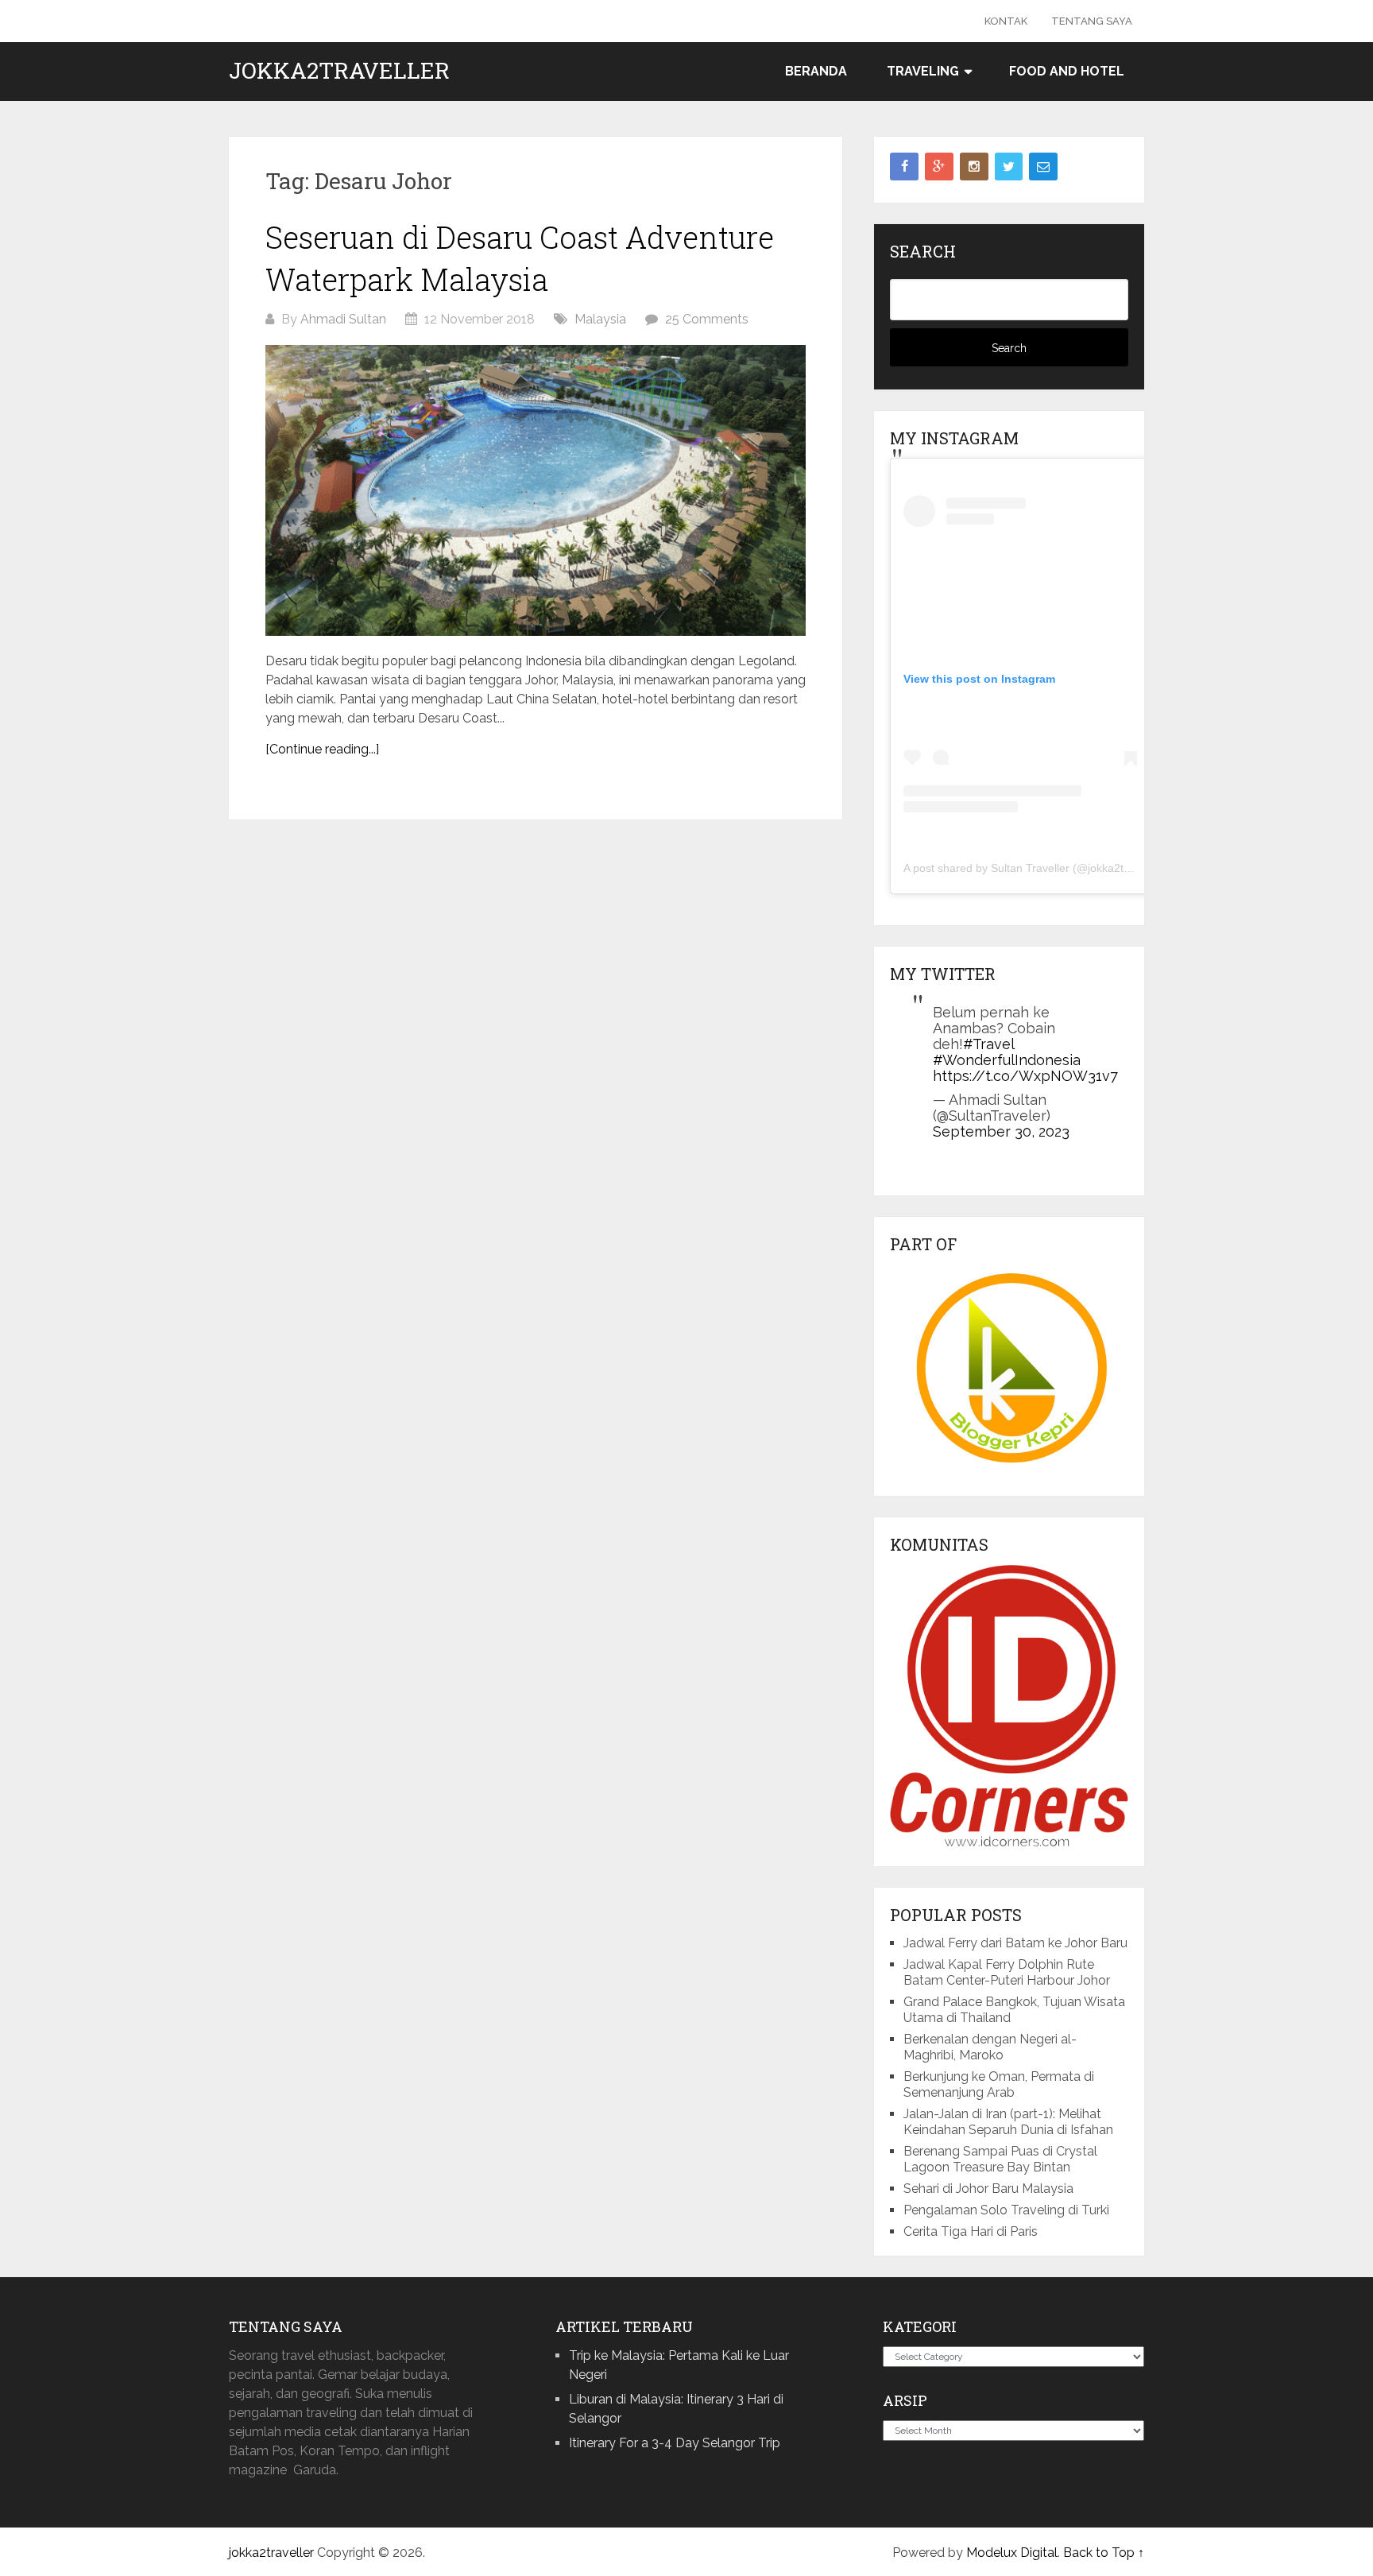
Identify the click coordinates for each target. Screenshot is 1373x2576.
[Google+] (939, 167)
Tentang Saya (1092, 21)
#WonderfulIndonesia (1007, 1060)
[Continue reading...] (322, 749)
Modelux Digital (1012, 2553)
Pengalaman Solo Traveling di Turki (1006, 2210)
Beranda (816, 71)
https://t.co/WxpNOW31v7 (1025, 1076)
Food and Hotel (1067, 71)
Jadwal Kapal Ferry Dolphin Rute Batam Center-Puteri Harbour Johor (1007, 1972)
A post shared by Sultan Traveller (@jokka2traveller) (1034, 868)
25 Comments (707, 319)
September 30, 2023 (1001, 1131)
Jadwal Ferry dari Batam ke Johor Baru (1015, 1943)
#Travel (988, 1044)
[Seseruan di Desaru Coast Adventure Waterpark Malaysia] (536, 490)
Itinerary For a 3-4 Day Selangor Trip (675, 2443)
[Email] (1043, 167)
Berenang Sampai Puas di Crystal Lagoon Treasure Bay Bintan (1000, 2159)
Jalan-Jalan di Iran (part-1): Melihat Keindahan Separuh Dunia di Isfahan (1008, 2122)
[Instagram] (974, 167)
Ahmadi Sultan (343, 319)
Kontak (1006, 21)
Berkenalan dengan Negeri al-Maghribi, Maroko (990, 2047)
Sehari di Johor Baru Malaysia (988, 2189)
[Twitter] (1009, 167)
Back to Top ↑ (1104, 2553)
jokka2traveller (339, 71)
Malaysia (600, 319)
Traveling (923, 71)
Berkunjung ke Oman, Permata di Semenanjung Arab (999, 2084)
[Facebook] (904, 167)
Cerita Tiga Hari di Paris (971, 2231)
